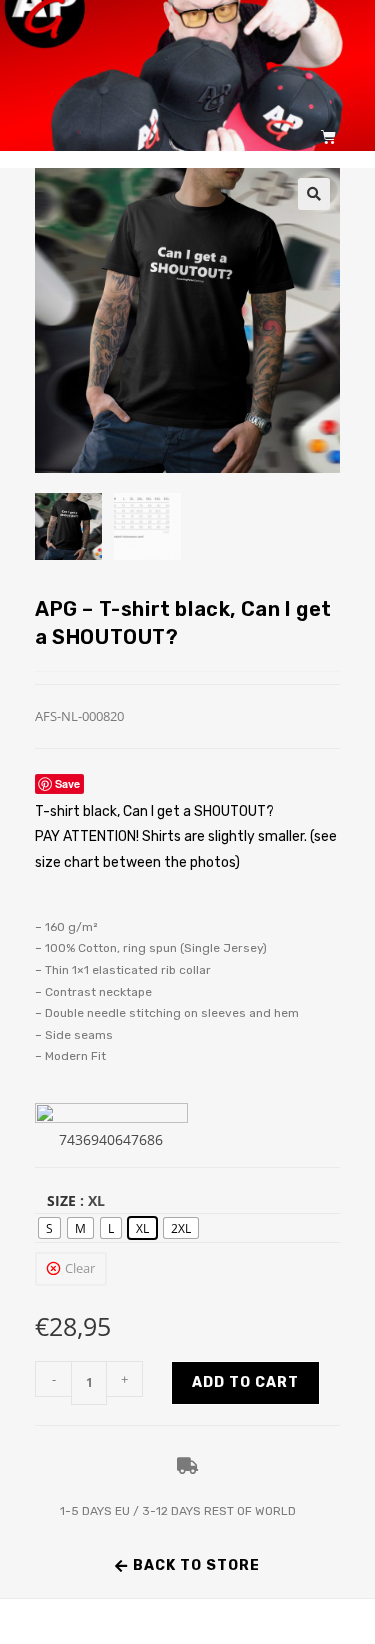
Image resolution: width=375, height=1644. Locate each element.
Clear (80, 1268)
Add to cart (245, 1382)
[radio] (49, 1228)
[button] (314, 194)
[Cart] (328, 136)
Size (61, 1200)
